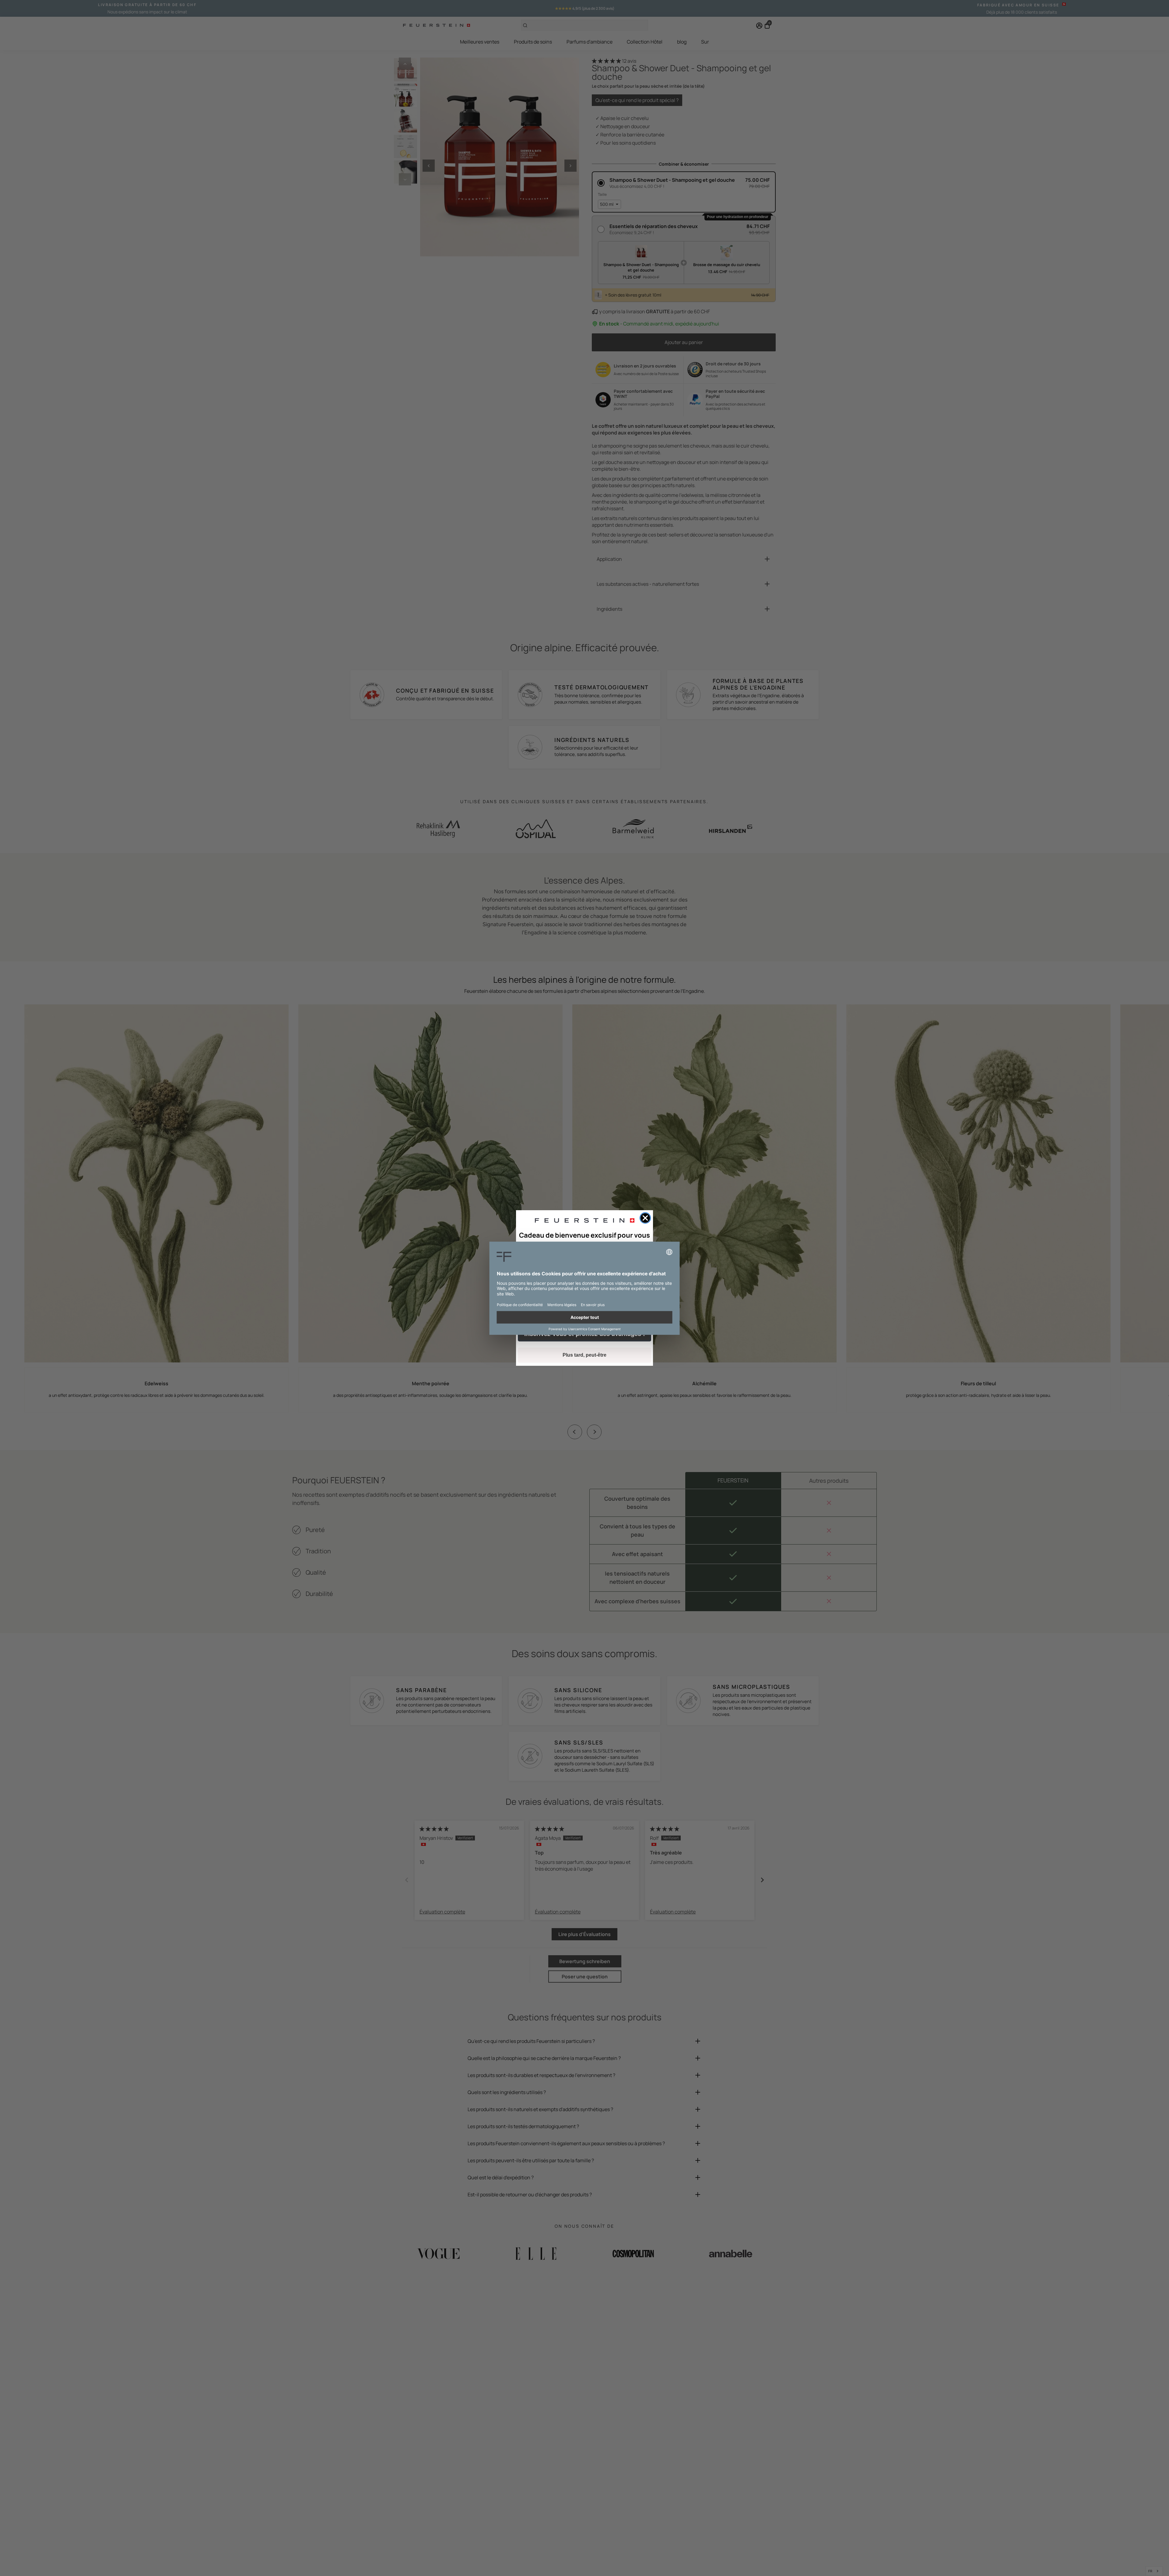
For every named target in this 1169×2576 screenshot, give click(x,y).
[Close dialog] (645, 1218)
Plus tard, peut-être (584, 1355)
